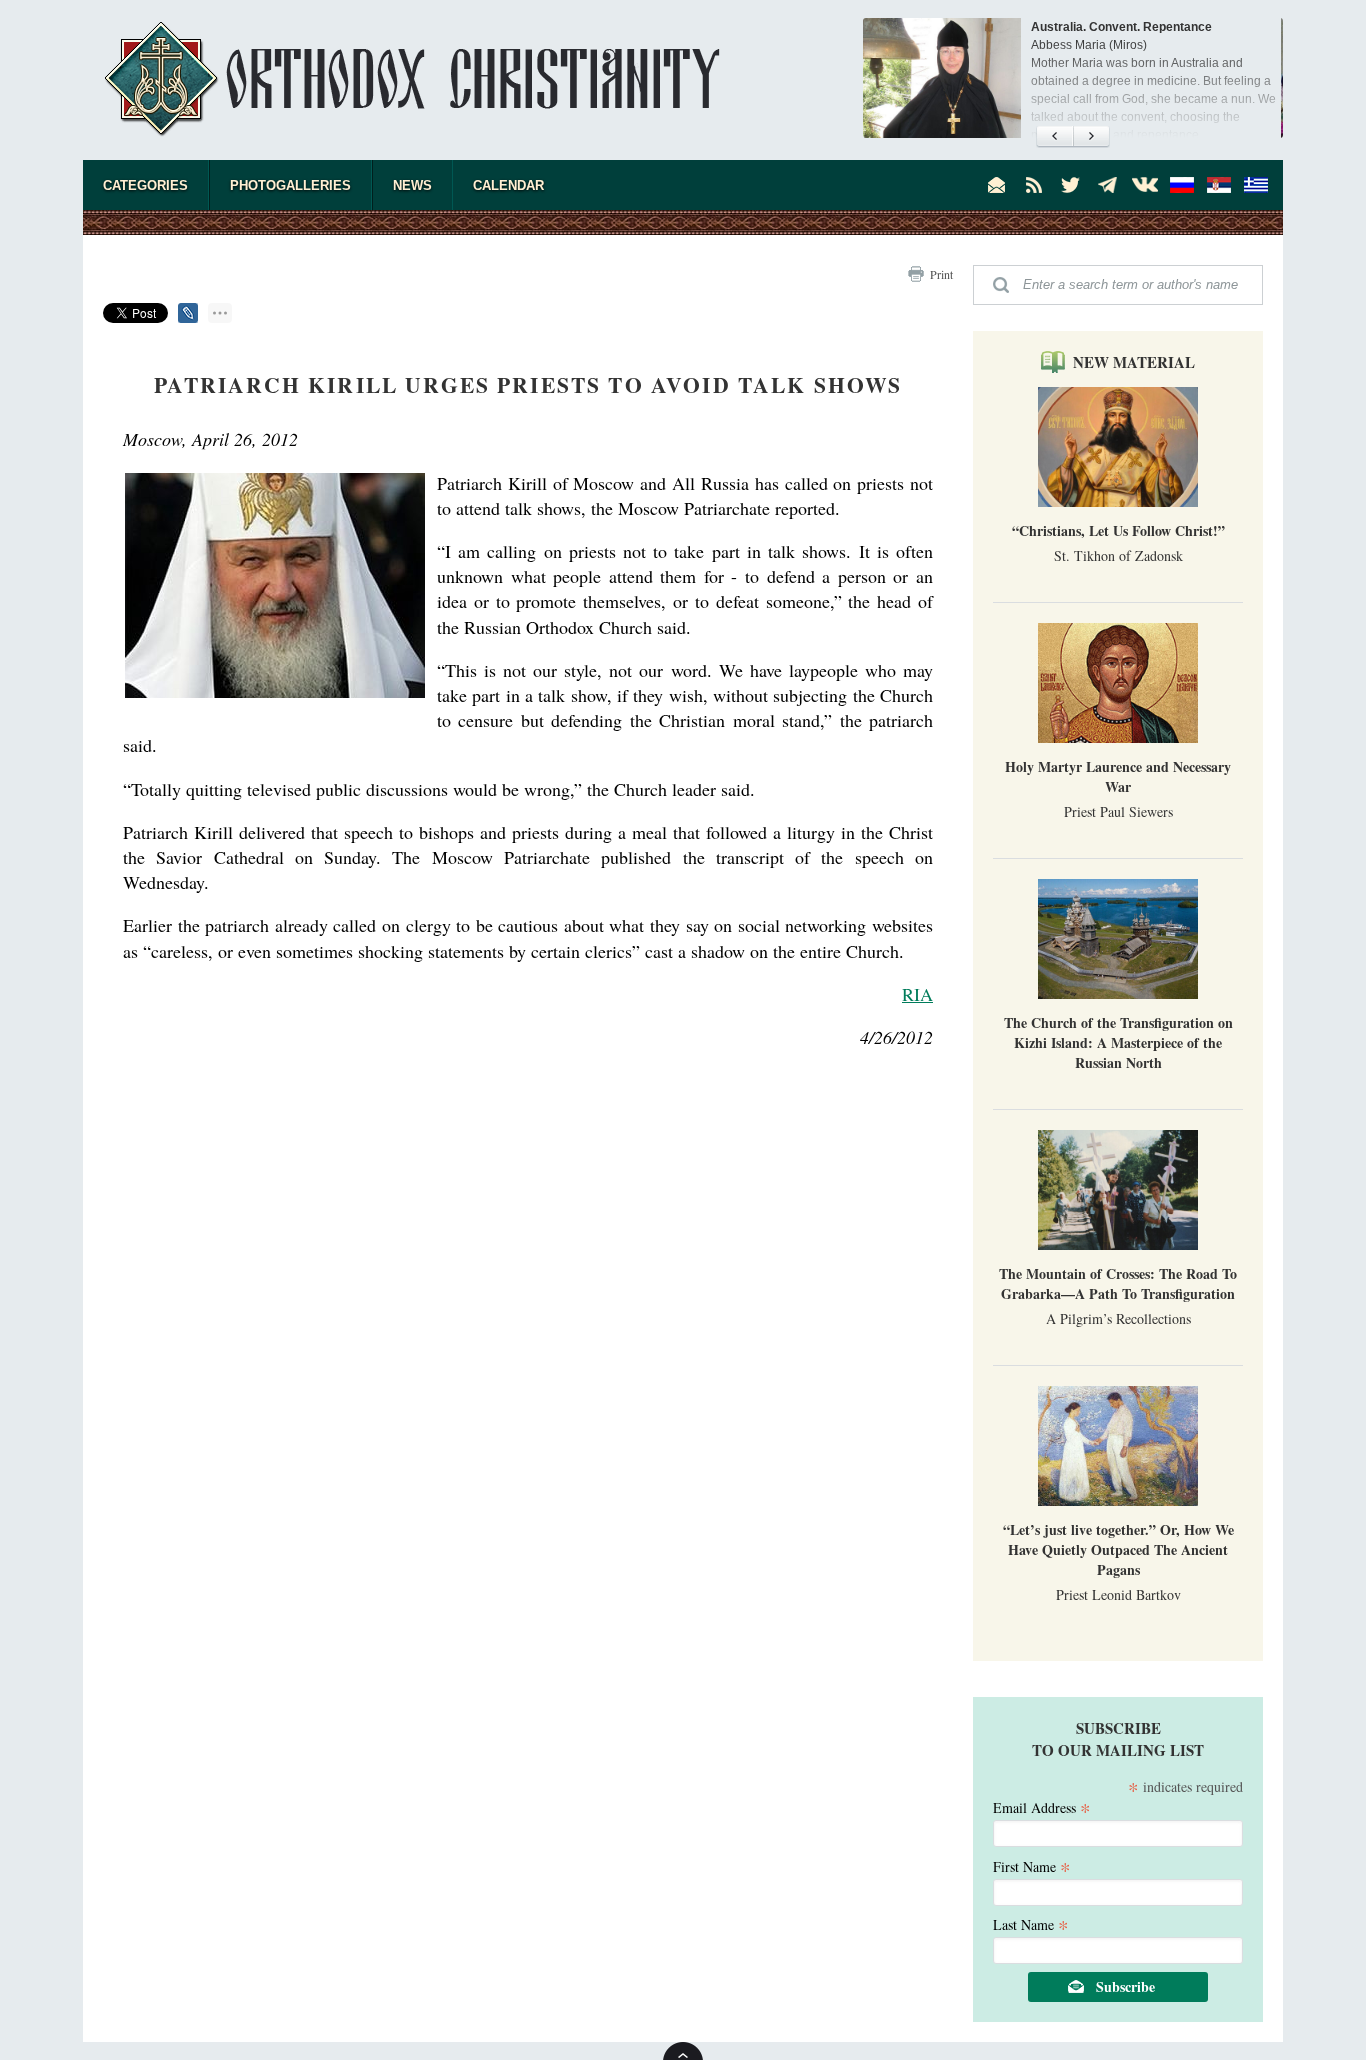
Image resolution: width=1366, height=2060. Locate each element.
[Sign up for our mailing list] (997, 185)
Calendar (508, 185)
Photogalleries (290, 185)
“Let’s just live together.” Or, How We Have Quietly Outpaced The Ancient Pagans (1118, 1549)
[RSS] (1034, 185)
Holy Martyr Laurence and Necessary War (1118, 776)
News (412, 185)
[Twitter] (1071, 185)
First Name (1032, 1865)
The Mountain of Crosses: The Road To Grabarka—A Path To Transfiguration (1118, 1283)
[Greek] (1256, 185)
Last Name (1031, 1923)
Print (941, 274)
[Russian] (1182, 185)
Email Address (1042, 1806)
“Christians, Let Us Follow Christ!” (1118, 530)
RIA (917, 994)
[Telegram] (1108, 185)
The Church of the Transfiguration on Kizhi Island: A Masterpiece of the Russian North (1118, 1042)
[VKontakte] (1145, 185)
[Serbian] (1219, 185)
